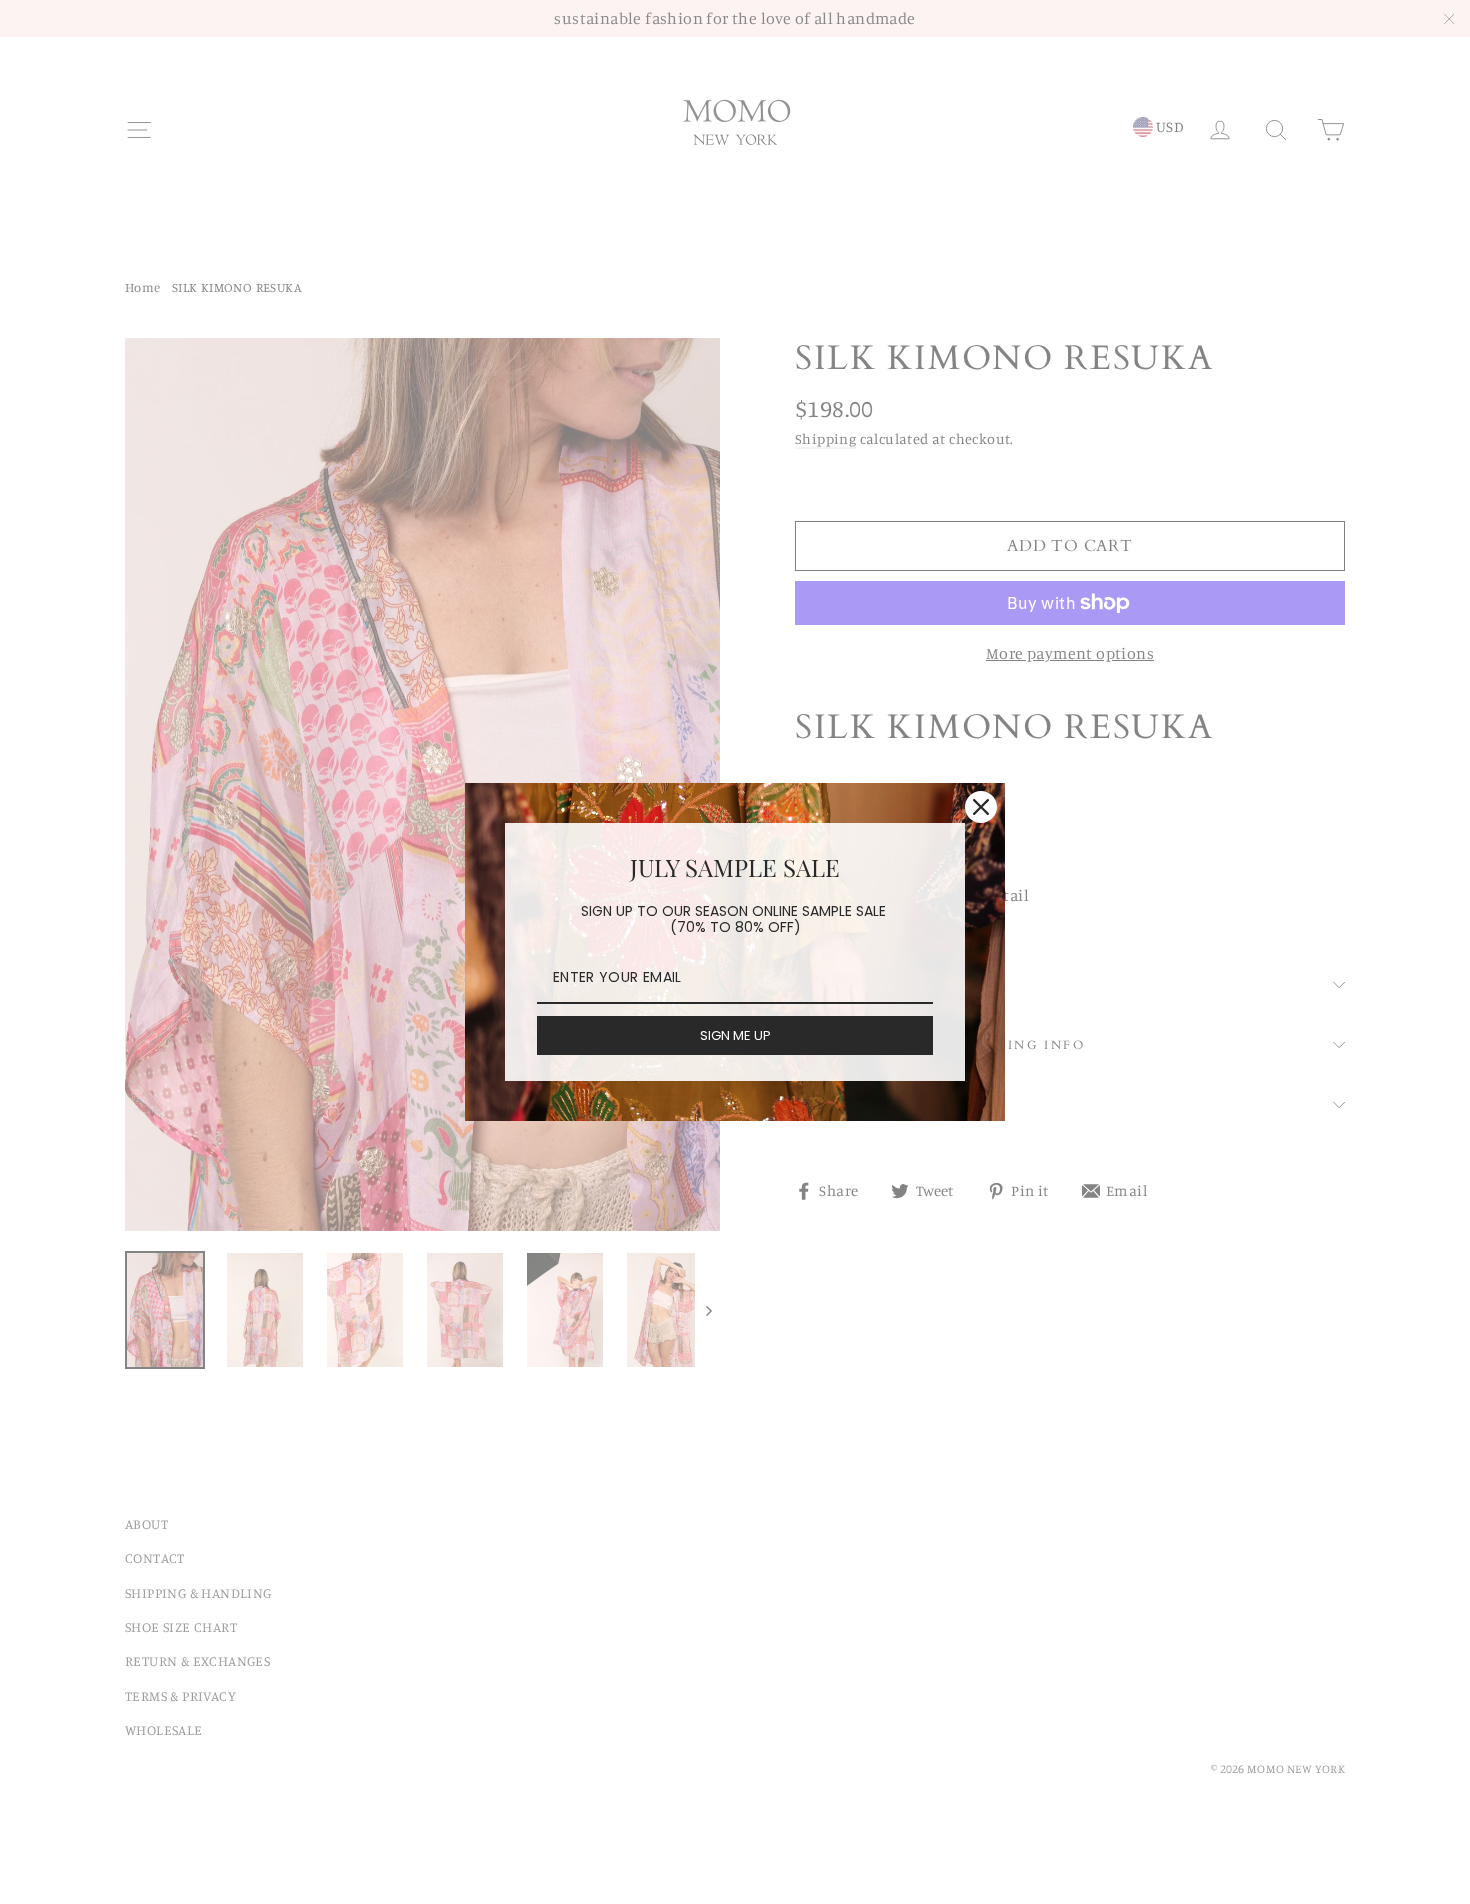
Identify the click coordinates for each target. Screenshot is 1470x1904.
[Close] (981, 807)
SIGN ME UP (735, 1035)
